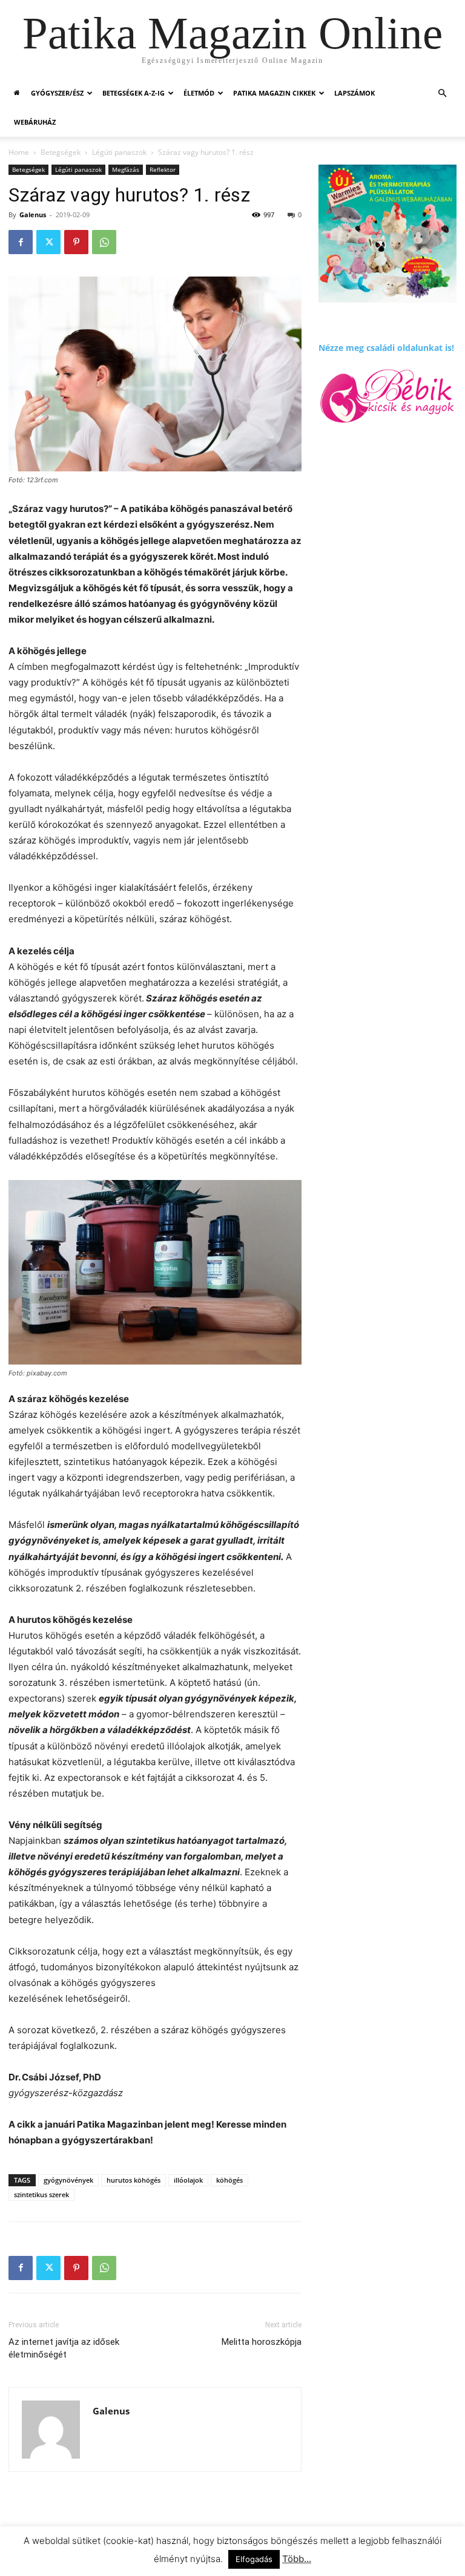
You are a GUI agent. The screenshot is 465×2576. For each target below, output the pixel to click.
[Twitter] (48, 242)
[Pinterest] (76, 242)
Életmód (199, 93)
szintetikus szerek (41, 2194)
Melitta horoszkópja (262, 2342)
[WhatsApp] (104, 242)
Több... (297, 2559)
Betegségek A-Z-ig (134, 93)
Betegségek (61, 152)
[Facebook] (21, 242)
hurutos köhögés (134, 2180)
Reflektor (163, 169)
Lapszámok (355, 93)
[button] (442, 93)
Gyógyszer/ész (57, 93)
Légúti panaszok (119, 152)
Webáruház (35, 122)
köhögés (229, 2180)
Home (19, 152)
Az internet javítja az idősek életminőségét (64, 2348)
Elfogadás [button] (254, 2559)
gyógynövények (68, 2180)
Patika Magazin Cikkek (274, 93)
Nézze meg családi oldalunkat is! (386, 348)
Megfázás (126, 169)
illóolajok (188, 2180)
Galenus (33, 215)
